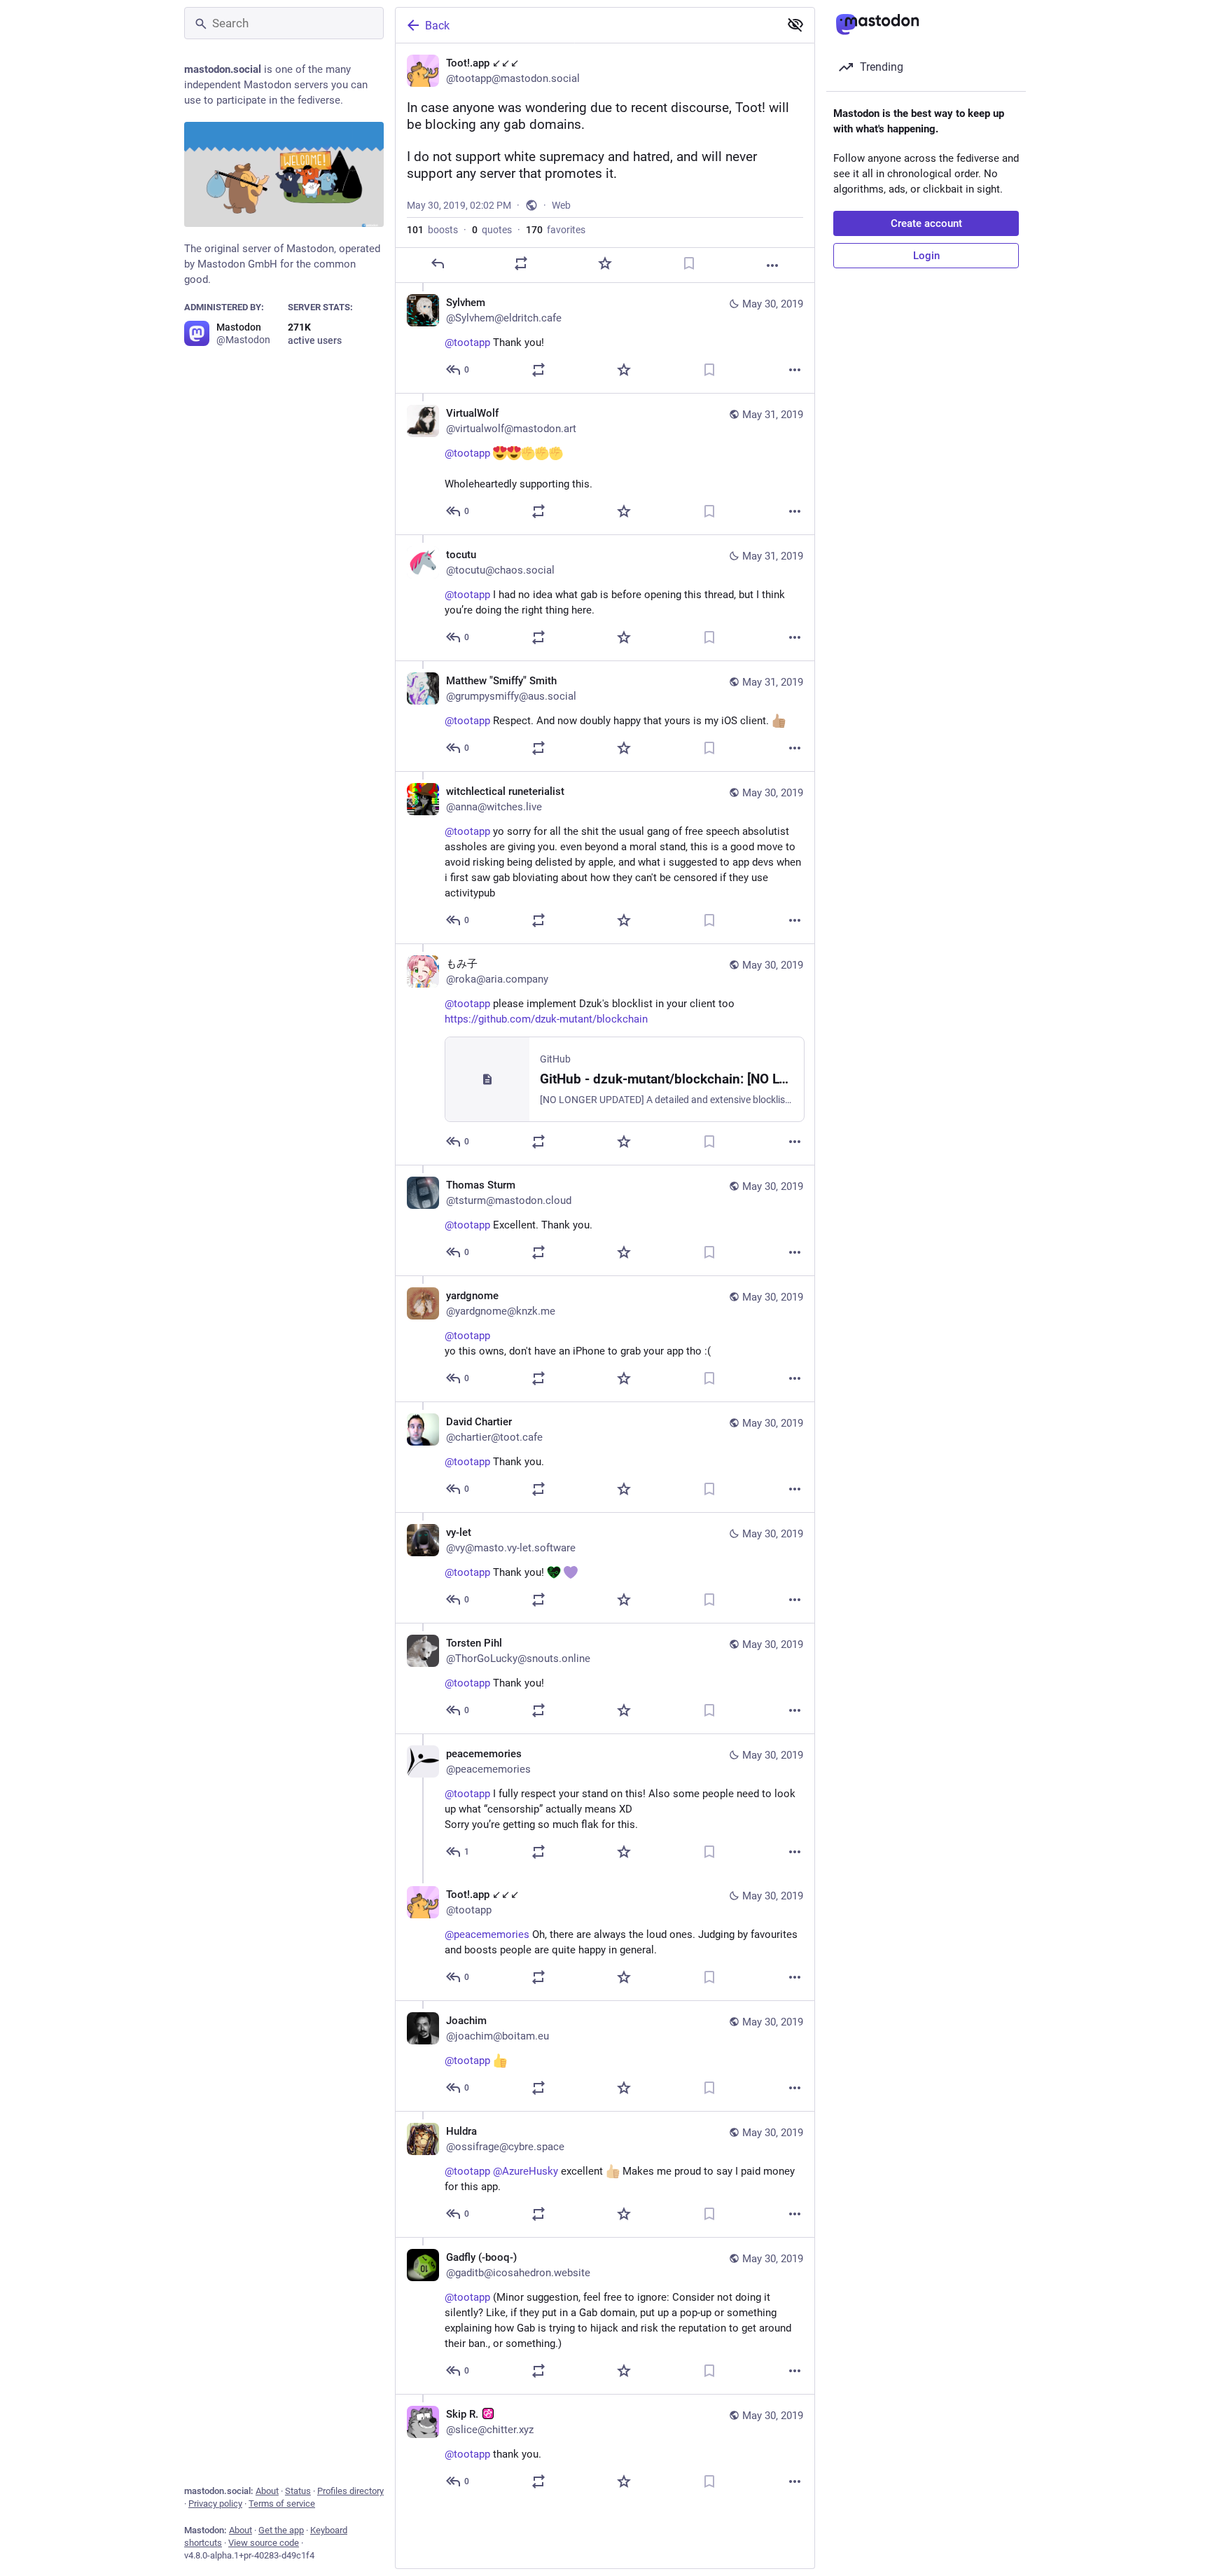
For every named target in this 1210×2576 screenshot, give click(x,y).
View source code (264, 2543)
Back (437, 26)
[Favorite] (605, 263)
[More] (772, 265)
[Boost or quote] (521, 263)
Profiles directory (350, 2491)
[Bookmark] (689, 263)
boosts (432, 230)
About (267, 2491)
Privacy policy (215, 2504)
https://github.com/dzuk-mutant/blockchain (546, 1019)
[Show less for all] (795, 25)
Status (298, 2491)
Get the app (281, 2530)
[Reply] (438, 263)
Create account (926, 223)
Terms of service (282, 2504)
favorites (556, 230)
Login (926, 256)
